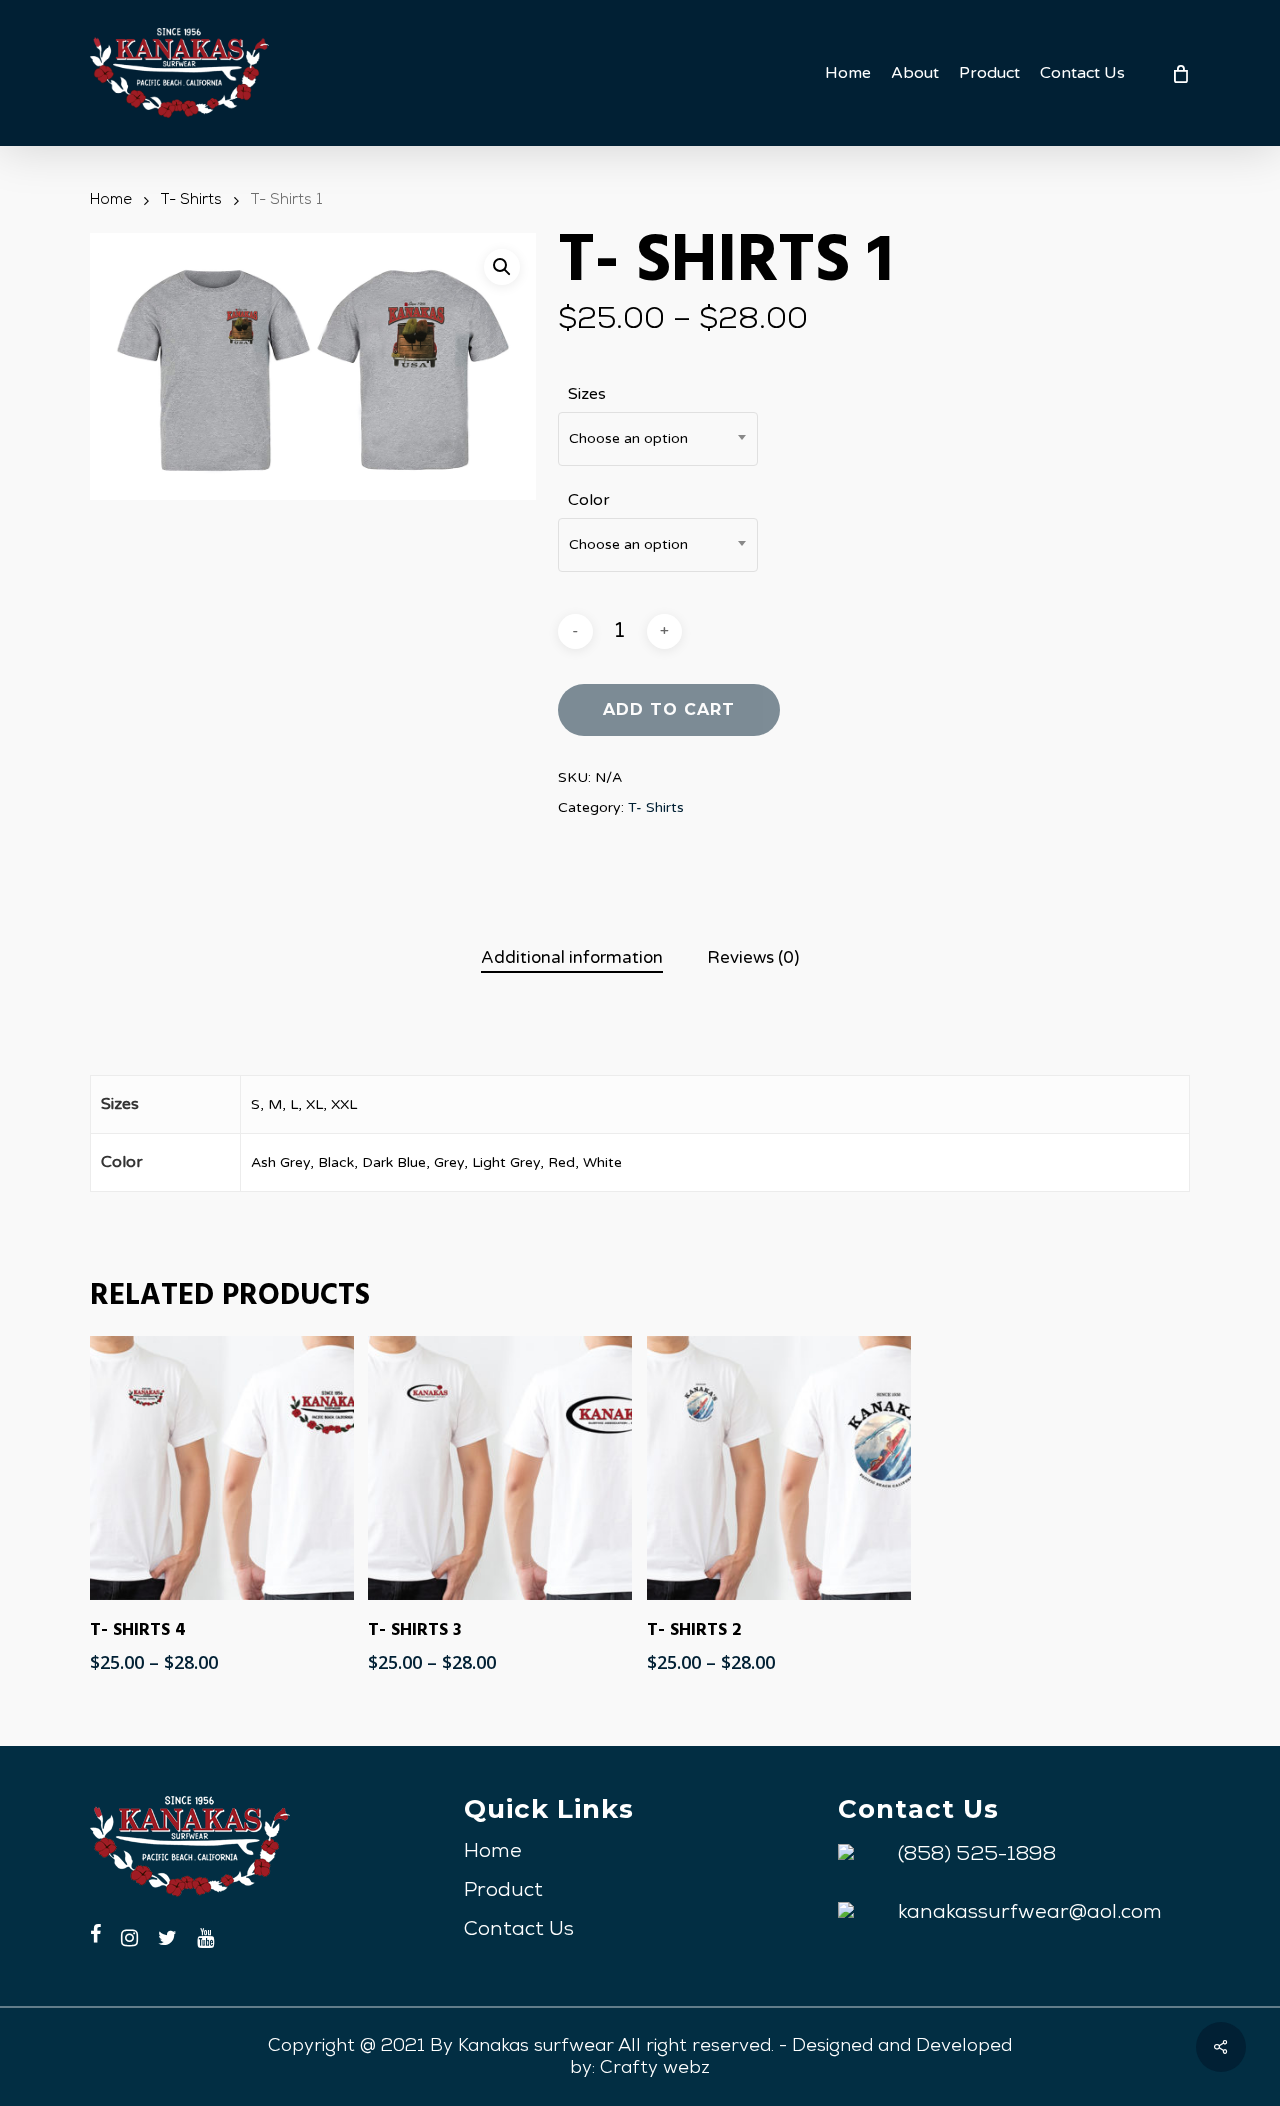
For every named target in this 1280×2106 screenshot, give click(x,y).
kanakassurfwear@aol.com (1030, 1914)
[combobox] (658, 439)
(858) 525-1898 (977, 1856)
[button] (502, 267)
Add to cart (669, 709)
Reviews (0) (753, 957)
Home (111, 201)
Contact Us (519, 1931)
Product (503, 1892)
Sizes (587, 394)
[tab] (572, 958)
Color (589, 500)
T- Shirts (191, 201)
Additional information (572, 957)
